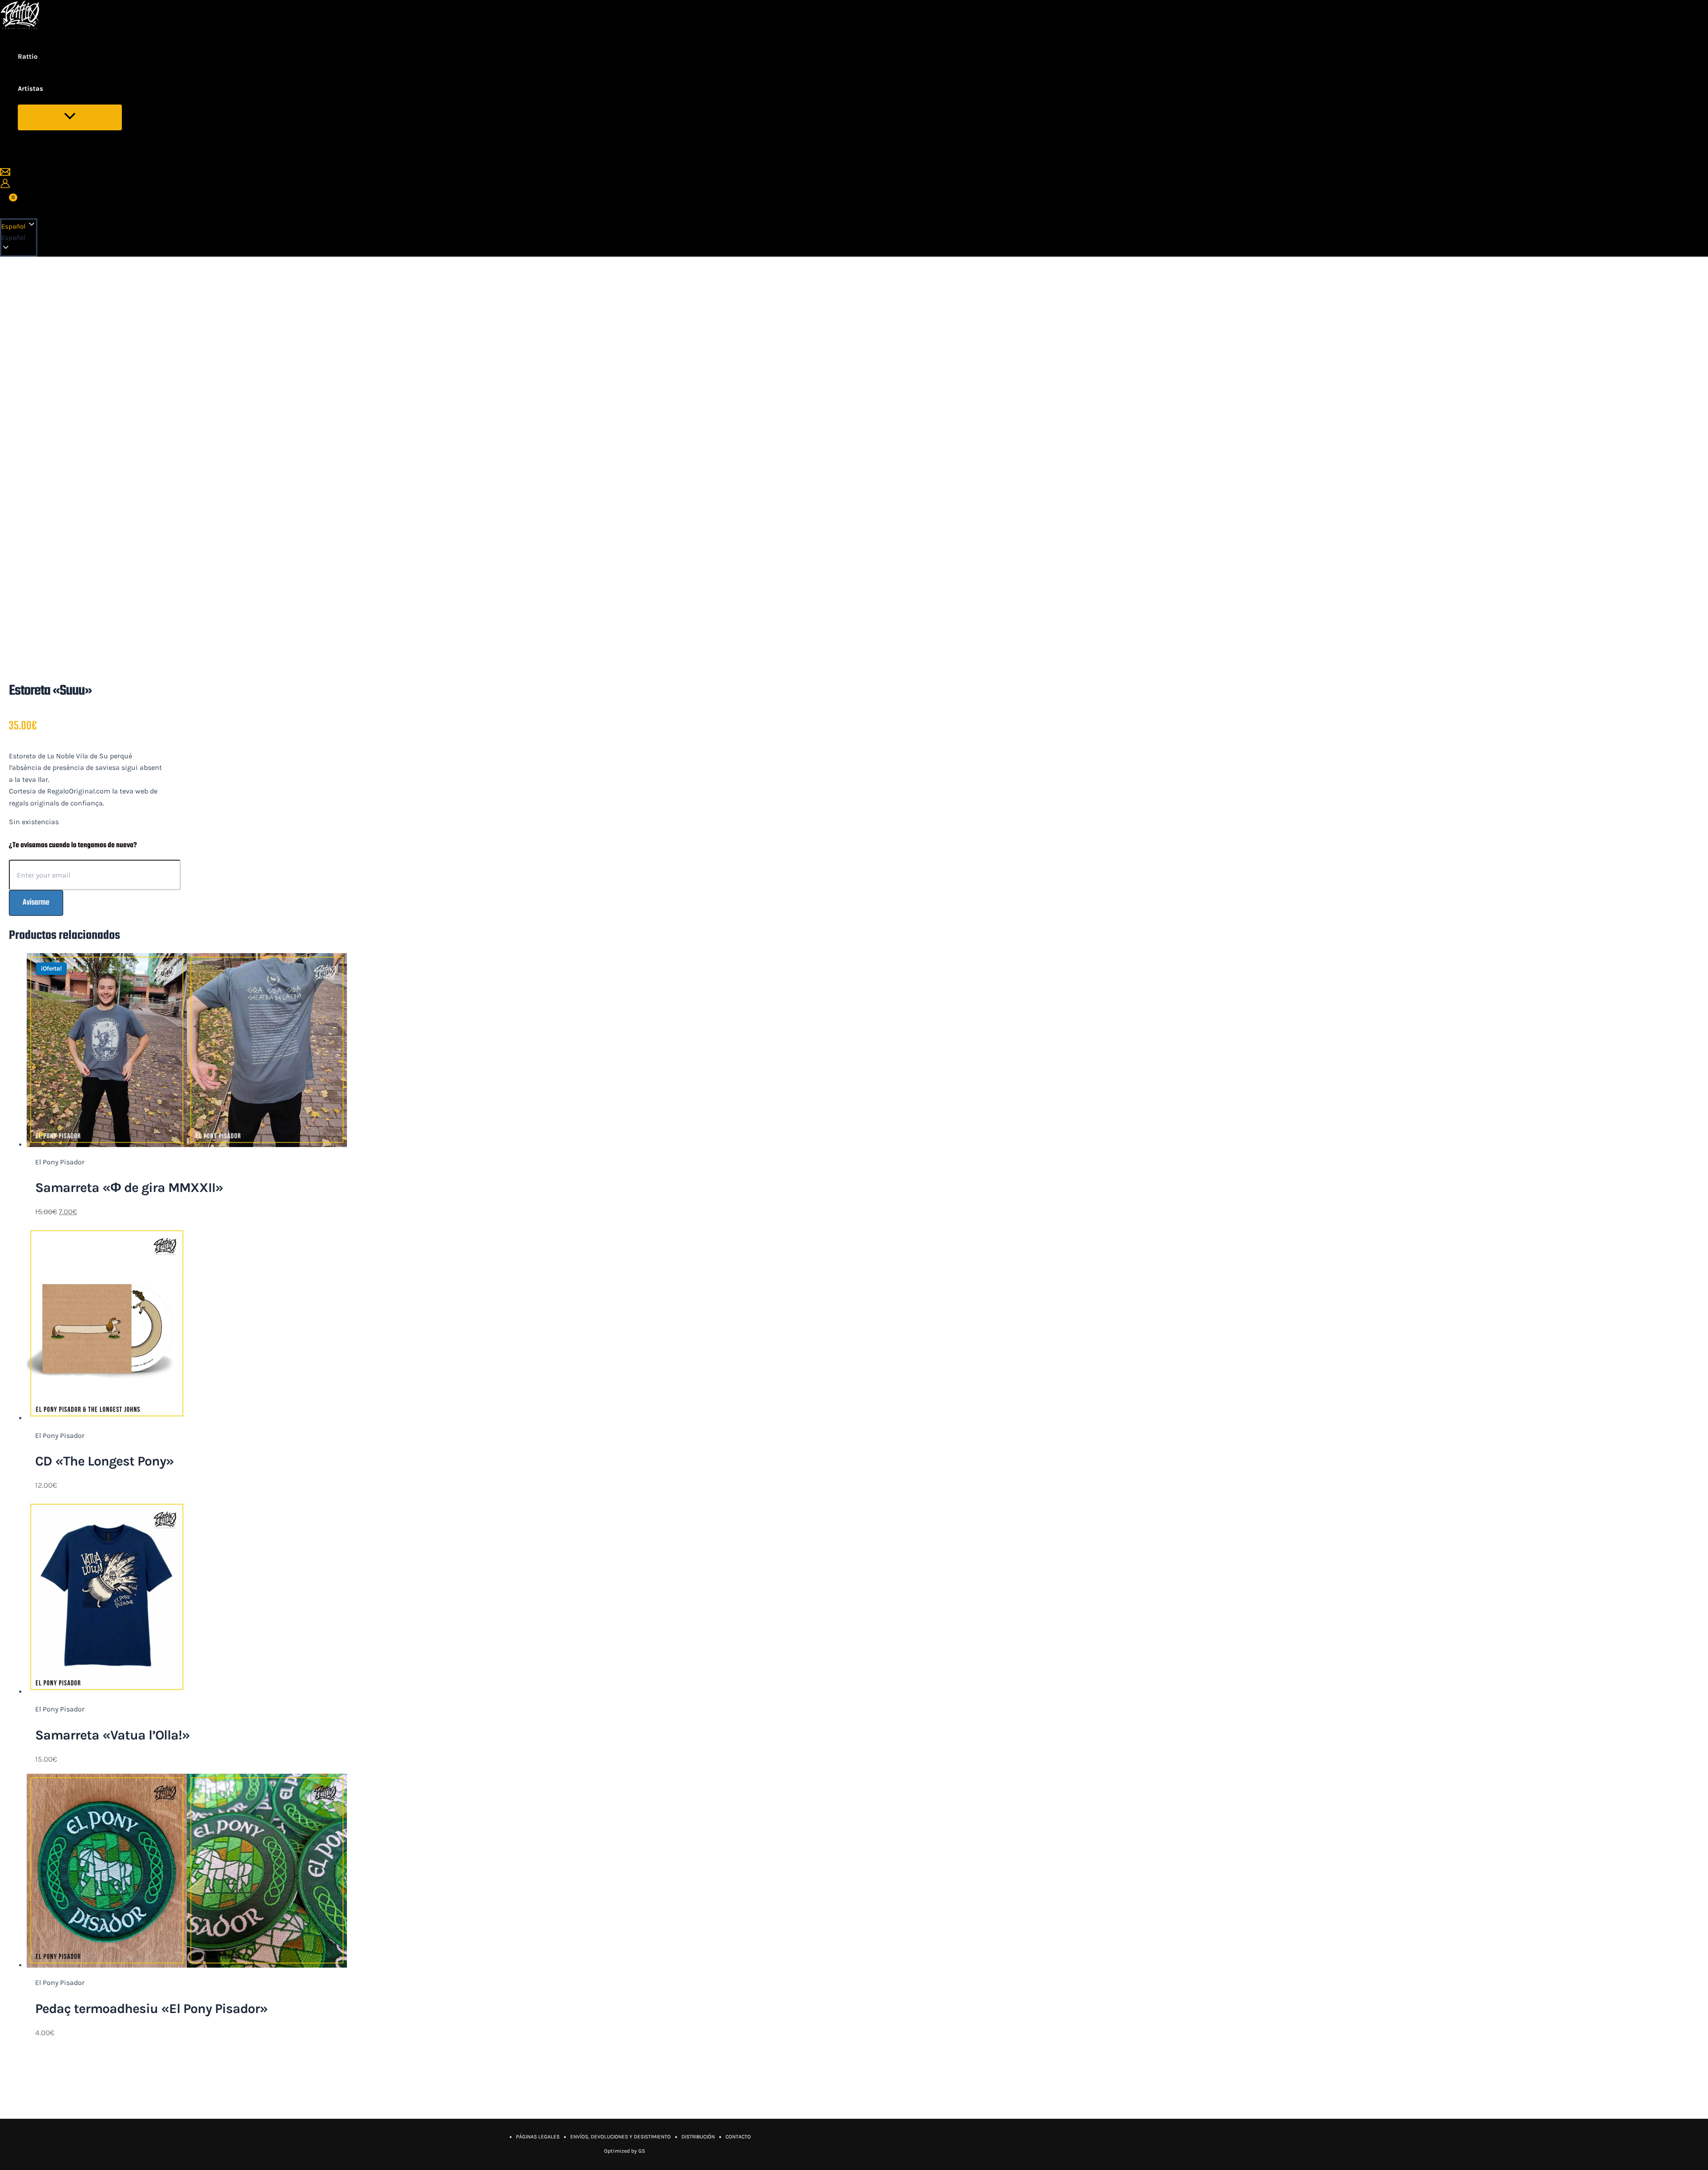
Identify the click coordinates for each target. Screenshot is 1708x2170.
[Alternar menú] (70, 117)
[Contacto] (5, 175)
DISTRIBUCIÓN (698, 2137)
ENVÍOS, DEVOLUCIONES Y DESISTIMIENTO (620, 2137)
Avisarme (36, 903)
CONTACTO (738, 2137)
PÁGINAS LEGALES (538, 2137)
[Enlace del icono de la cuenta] (5, 185)
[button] (19, 238)
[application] (49, 89)
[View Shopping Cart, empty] (8, 203)
